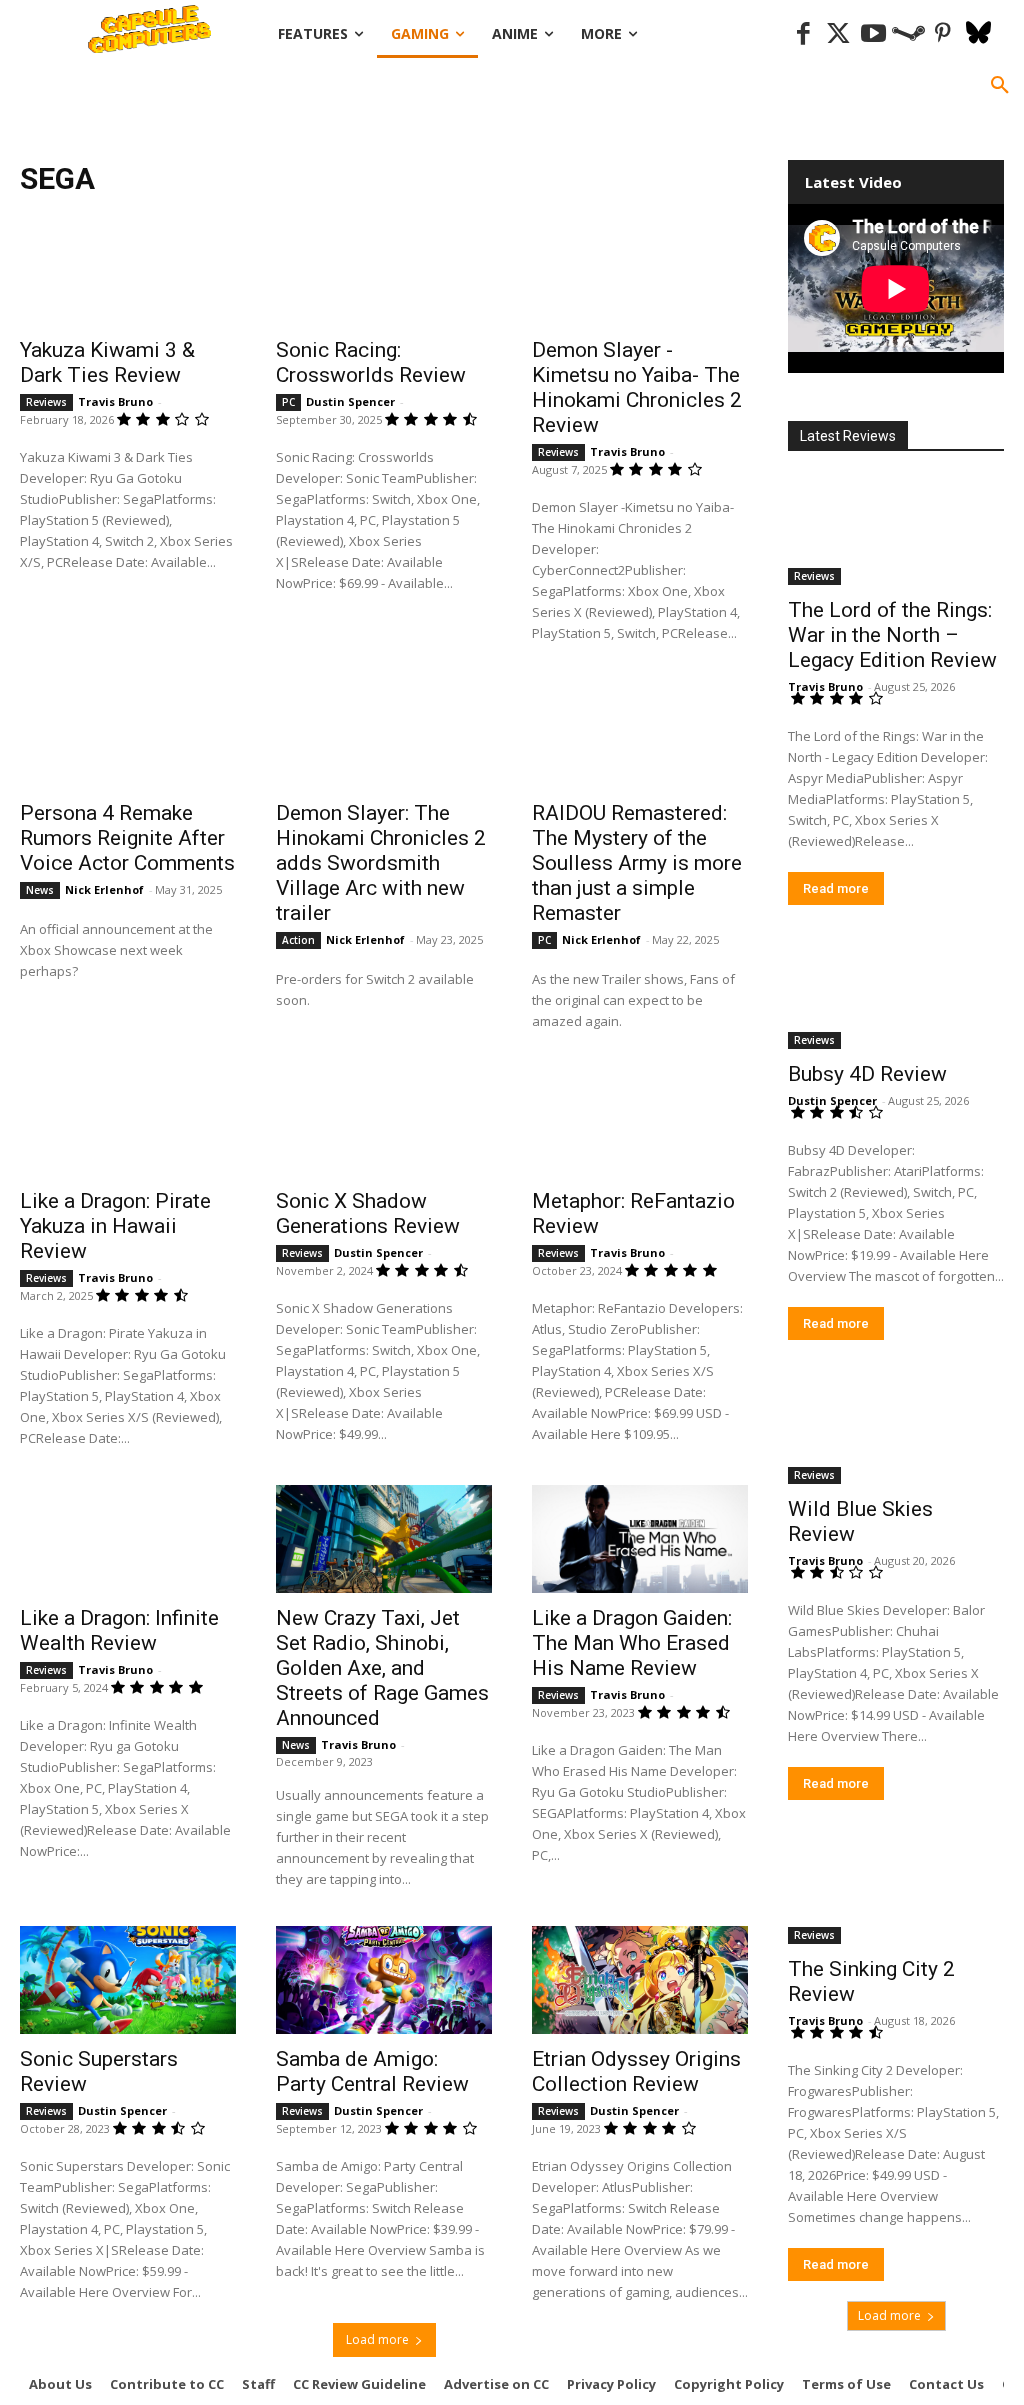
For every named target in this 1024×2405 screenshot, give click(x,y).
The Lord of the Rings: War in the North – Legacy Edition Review (892, 635)
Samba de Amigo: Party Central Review (372, 2071)
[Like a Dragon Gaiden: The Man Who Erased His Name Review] (640, 1539)
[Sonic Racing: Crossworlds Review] (384, 271)
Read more (836, 888)
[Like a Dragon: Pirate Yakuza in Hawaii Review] (128, 1122)
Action (298, 940)
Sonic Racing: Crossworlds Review (371, 362)
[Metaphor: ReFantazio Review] (640, 1122)
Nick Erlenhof (104, 889)
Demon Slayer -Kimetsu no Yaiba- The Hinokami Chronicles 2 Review (637, 387)
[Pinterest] (943, 34)
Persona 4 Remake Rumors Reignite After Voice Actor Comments (127, 838)
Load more (377, 2339)
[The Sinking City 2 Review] (896, 1890)
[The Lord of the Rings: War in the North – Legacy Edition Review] (896, 531)
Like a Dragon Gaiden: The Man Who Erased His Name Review (632, 1643)
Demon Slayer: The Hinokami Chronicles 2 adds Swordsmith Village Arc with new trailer (381, 863)
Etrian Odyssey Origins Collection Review (636, 2071)
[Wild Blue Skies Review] (896, 1430)
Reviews (46, 402)
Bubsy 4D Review (867, 1074)
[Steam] (908, 34)
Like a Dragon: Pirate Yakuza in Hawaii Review (115, 1226)
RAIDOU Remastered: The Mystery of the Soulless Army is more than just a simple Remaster (637, 863)
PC (288, 402)
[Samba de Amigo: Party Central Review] (384, 1980)
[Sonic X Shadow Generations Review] (384, 1122)
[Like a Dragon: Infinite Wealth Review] (128, 1539)
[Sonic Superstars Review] (128, 1980)
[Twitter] (838, 34)
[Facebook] (803, 34)
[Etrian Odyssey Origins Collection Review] (640, 1980)
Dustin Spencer (350, 401)
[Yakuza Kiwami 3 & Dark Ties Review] (128, 271)
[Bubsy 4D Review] (896, 995)
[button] (1000, 86)
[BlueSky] (978, 34)
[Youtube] (873, 34)
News (40, 890)
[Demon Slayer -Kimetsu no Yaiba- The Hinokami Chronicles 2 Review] (640, 271)
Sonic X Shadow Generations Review (368, 1213)
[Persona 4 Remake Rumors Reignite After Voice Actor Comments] (128, 734)
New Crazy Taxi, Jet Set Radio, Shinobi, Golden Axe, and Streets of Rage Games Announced (382, 1668)
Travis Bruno (115, 401)
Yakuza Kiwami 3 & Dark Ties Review (107, 362)
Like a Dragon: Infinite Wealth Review (119, 1630)
